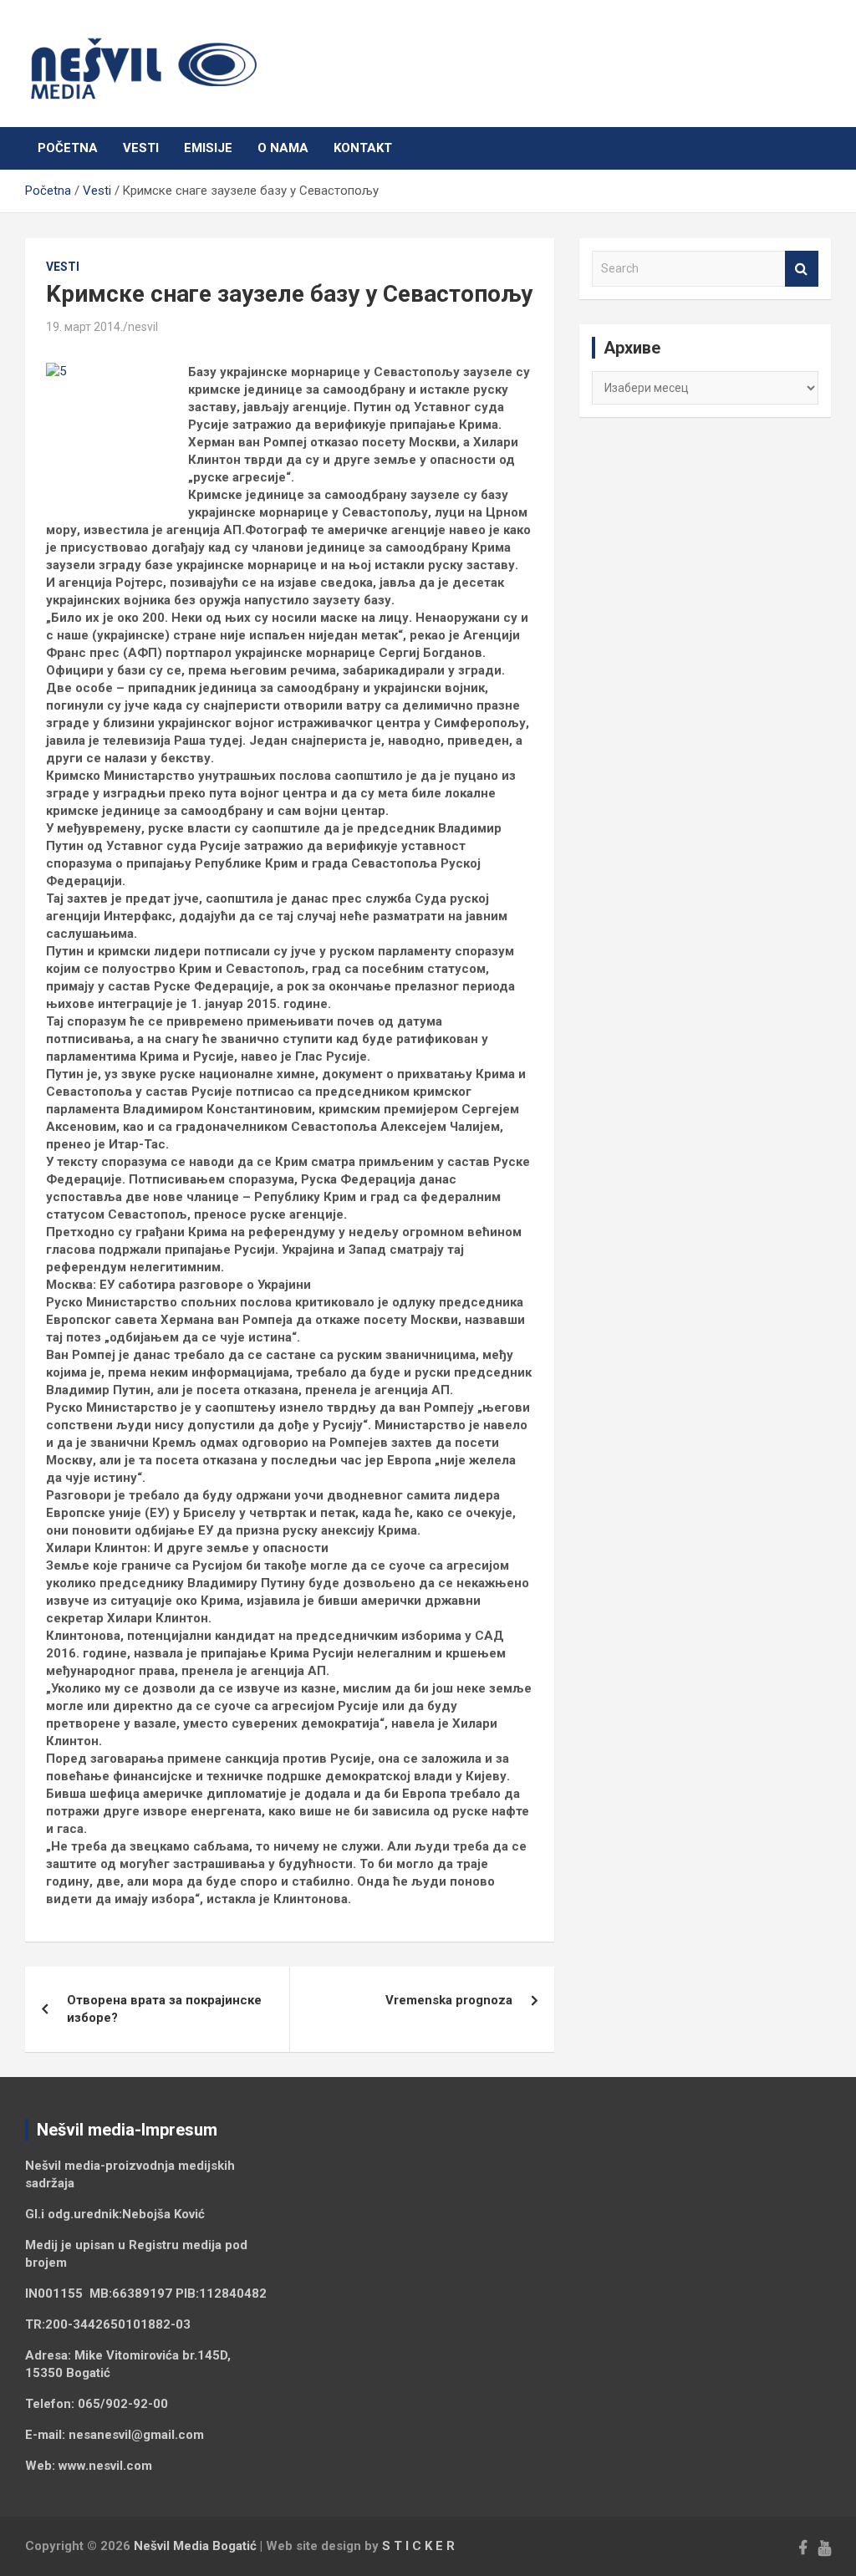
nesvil (143, 327)
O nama (283, 148)
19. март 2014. (84, 327)
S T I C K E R (418, 2546)
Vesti (141, 148)
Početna (68, 148)
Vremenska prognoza (449, 2000)
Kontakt (363, 148)
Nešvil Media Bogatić (195, 2546)
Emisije (208, 148)
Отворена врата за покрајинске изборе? (164, 2009)
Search (802, 269)
